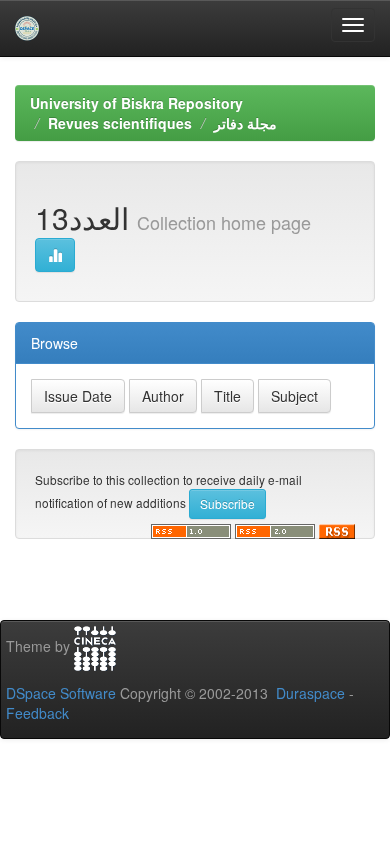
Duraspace (310, 693)
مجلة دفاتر (245, 123)
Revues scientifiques (120, 123)
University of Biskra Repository (136, 103)
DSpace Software (61, 693)
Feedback (37, 713)
